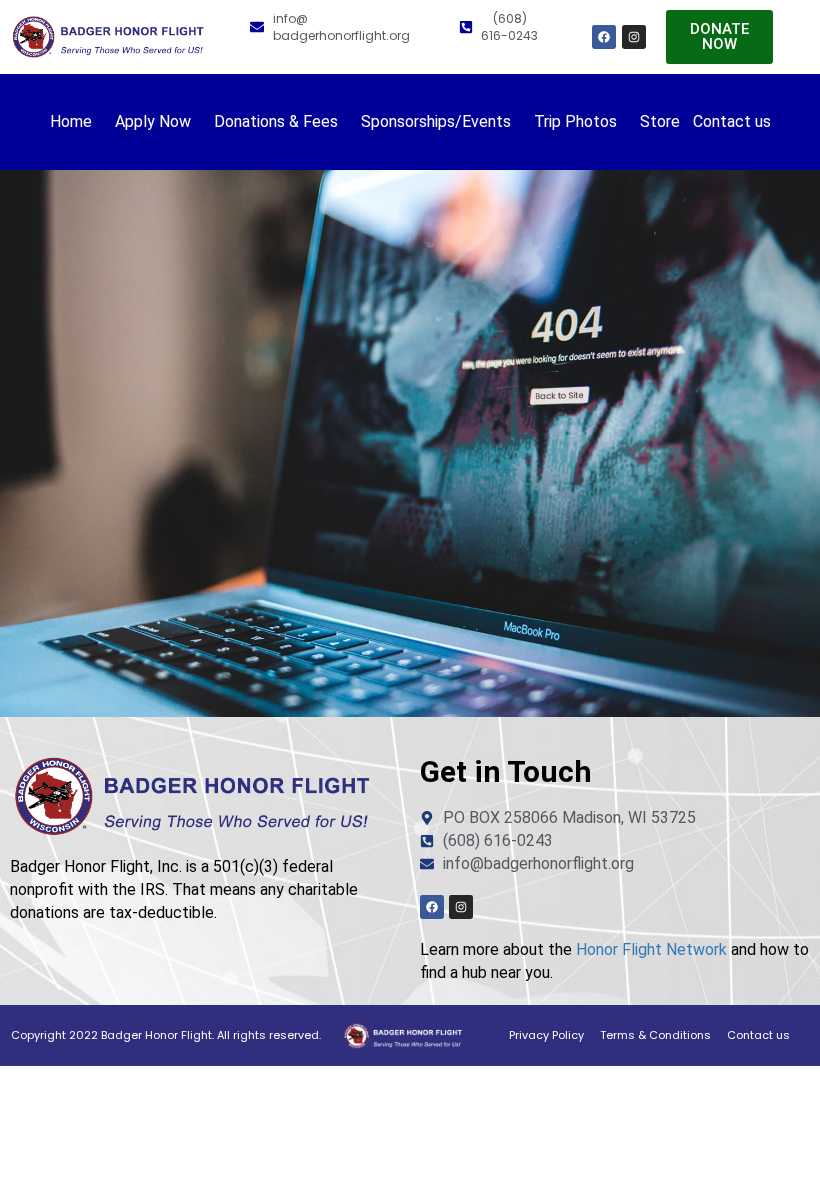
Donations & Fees (276, 121)
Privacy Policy (546, 1035)
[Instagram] (634, 37)
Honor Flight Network (651, 949)
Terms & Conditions (655, 1035)
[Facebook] (604, 37)
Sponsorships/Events (436, 121)
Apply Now (153, 121)
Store (660, 121)
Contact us (732, 121)
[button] (76, 122)
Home (71, 121)
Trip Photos (575, 121)
